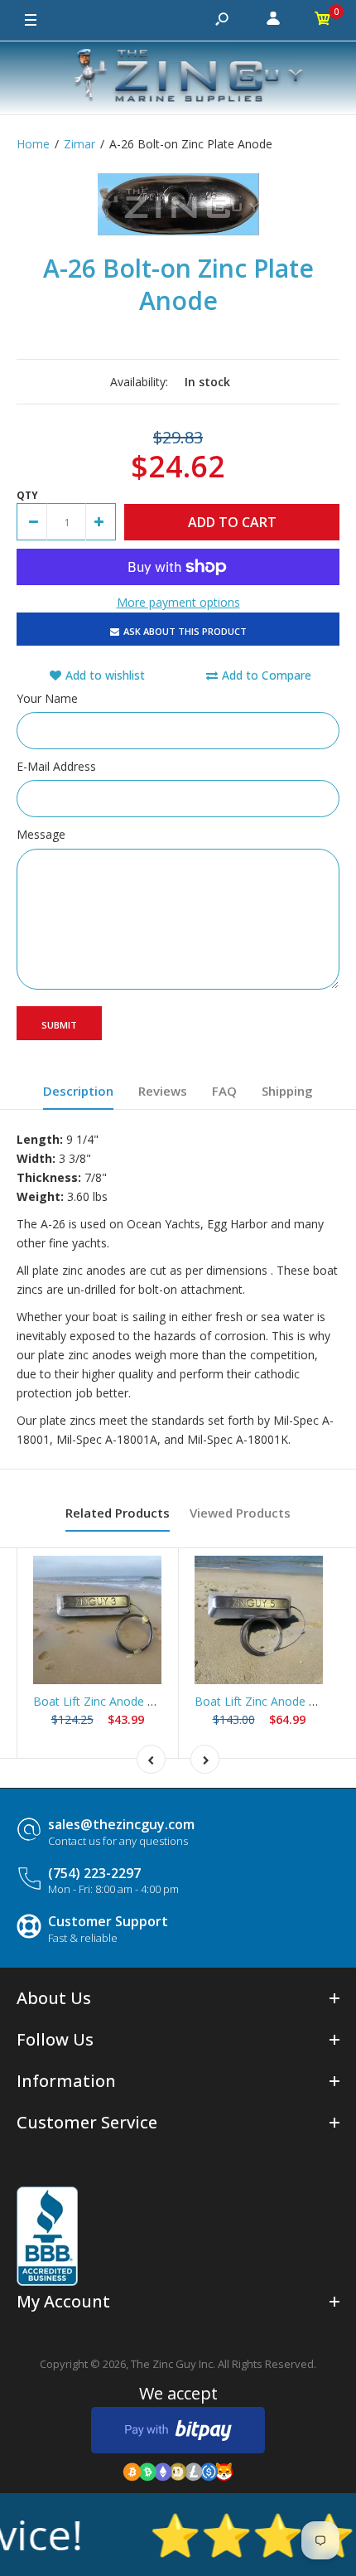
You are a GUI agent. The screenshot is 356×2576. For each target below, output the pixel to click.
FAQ (224, 1091)
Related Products (118, 1513)
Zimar (79, 144)
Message (41, 834)
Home (33, 144)
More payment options (178, 602)
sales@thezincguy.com (121, 1824)
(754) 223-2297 (94, 1873)
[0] (323, 21)
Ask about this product (185, 631)
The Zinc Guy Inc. (173, 2364)
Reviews (163, 1091)
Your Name (47, 698)
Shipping (287, 1091)
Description (78, 1091)
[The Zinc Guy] (178, 78)
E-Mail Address (56, 766)
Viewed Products (240, 1513)
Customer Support (108, 1921)
